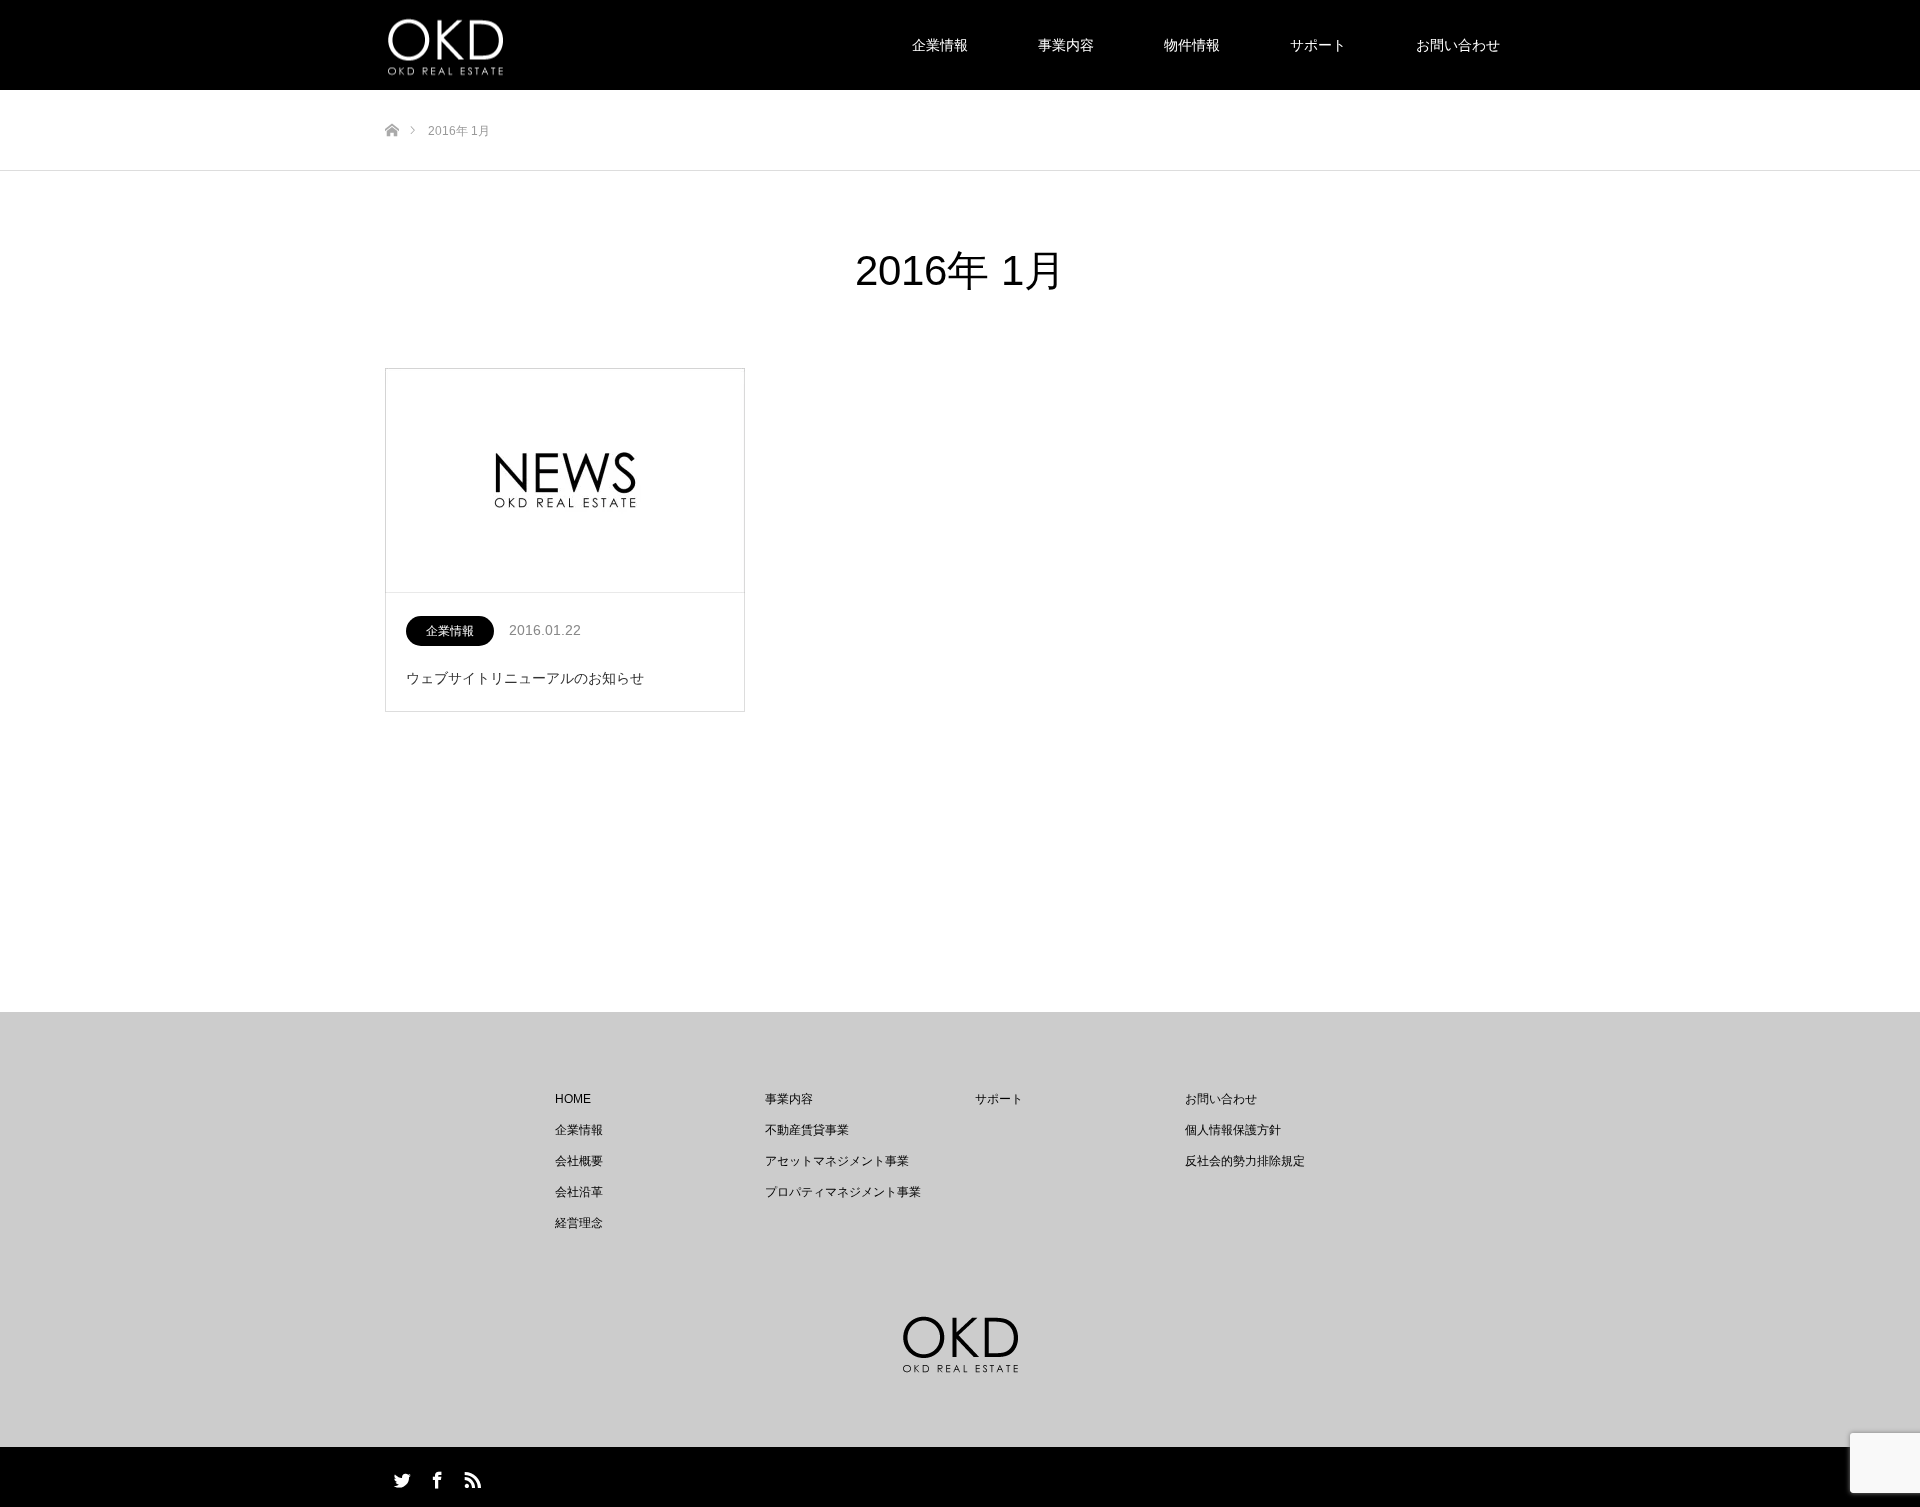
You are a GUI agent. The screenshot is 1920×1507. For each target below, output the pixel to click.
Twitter (400, 1476)
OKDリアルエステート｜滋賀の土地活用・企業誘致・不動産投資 (1002, 1477)
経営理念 (579, 1223)
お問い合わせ (1458, 45)
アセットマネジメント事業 (837, 1161)
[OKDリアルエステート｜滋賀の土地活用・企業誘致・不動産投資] (445, 45)
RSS (470, 1476)
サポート (1318, 45)
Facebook (435, 1476)
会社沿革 (579, 1192)
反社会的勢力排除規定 (1245, 1161)
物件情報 (1192, 45)
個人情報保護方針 (1233, 1130)
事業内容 (1066, 45)
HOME (573, 1099)
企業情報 (940, 45)
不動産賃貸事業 (807, 1130)
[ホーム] (391, 97)
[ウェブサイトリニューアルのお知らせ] (565, 481)
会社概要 (579, 1161)
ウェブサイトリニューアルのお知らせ (525, 678)
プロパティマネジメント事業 (843, 1192)
